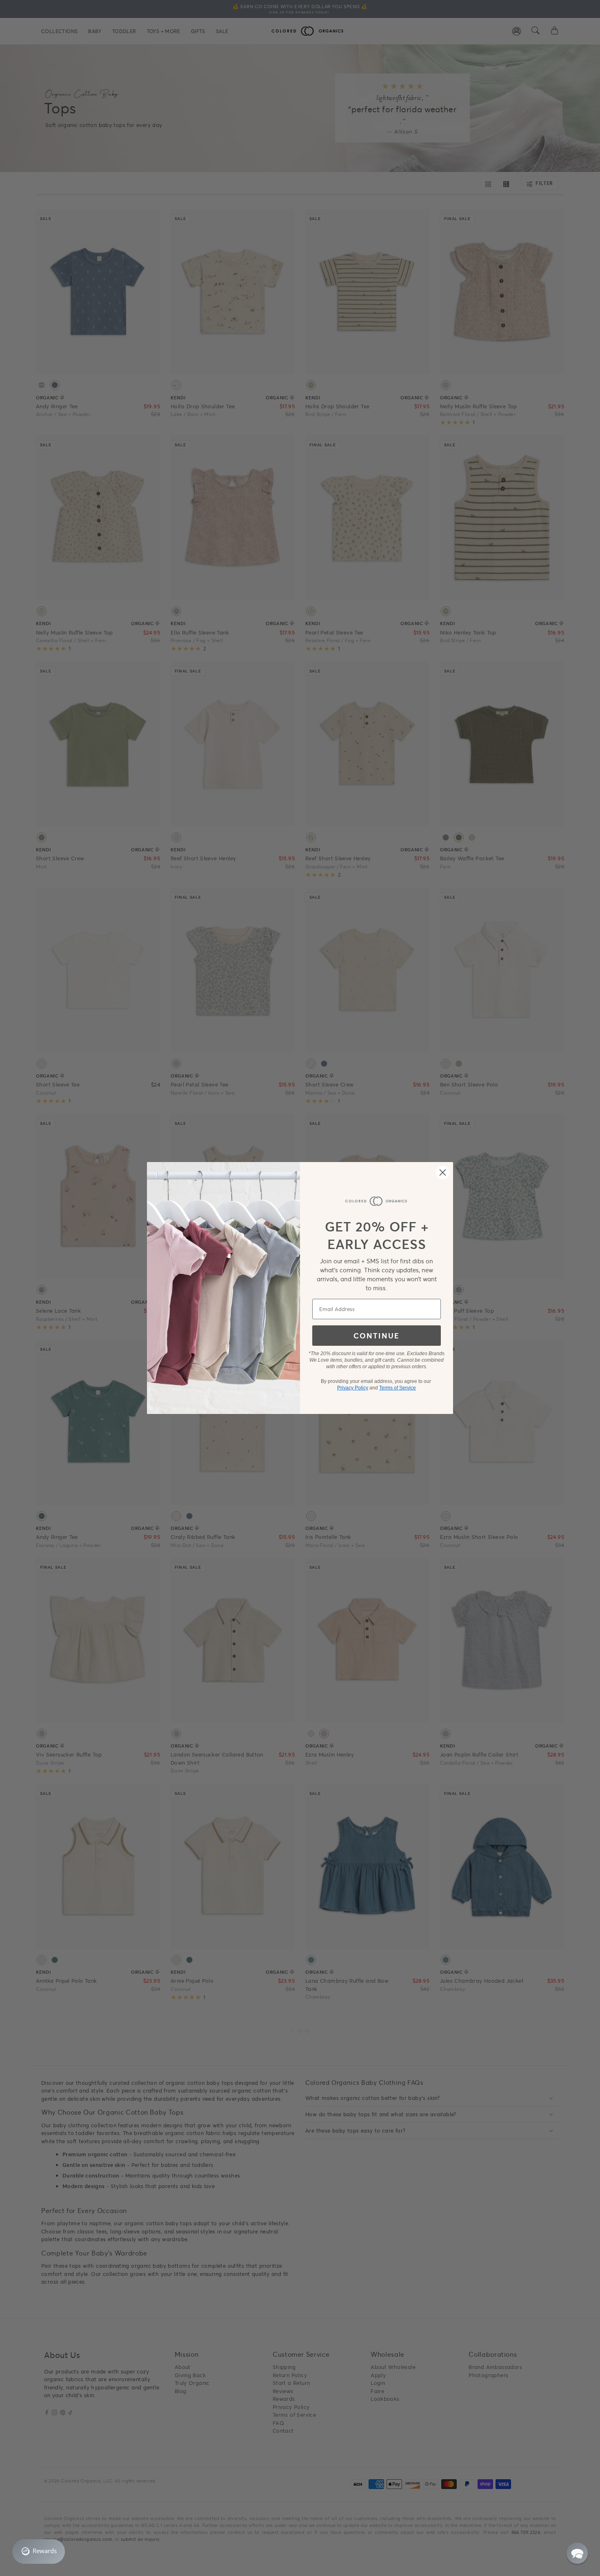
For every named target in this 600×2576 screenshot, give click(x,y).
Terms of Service (398, 1388)
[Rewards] (39, 2552)
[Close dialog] (443, 1172)
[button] (577, 2553)
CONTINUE (377, 1336)
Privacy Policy (353, 1388)
